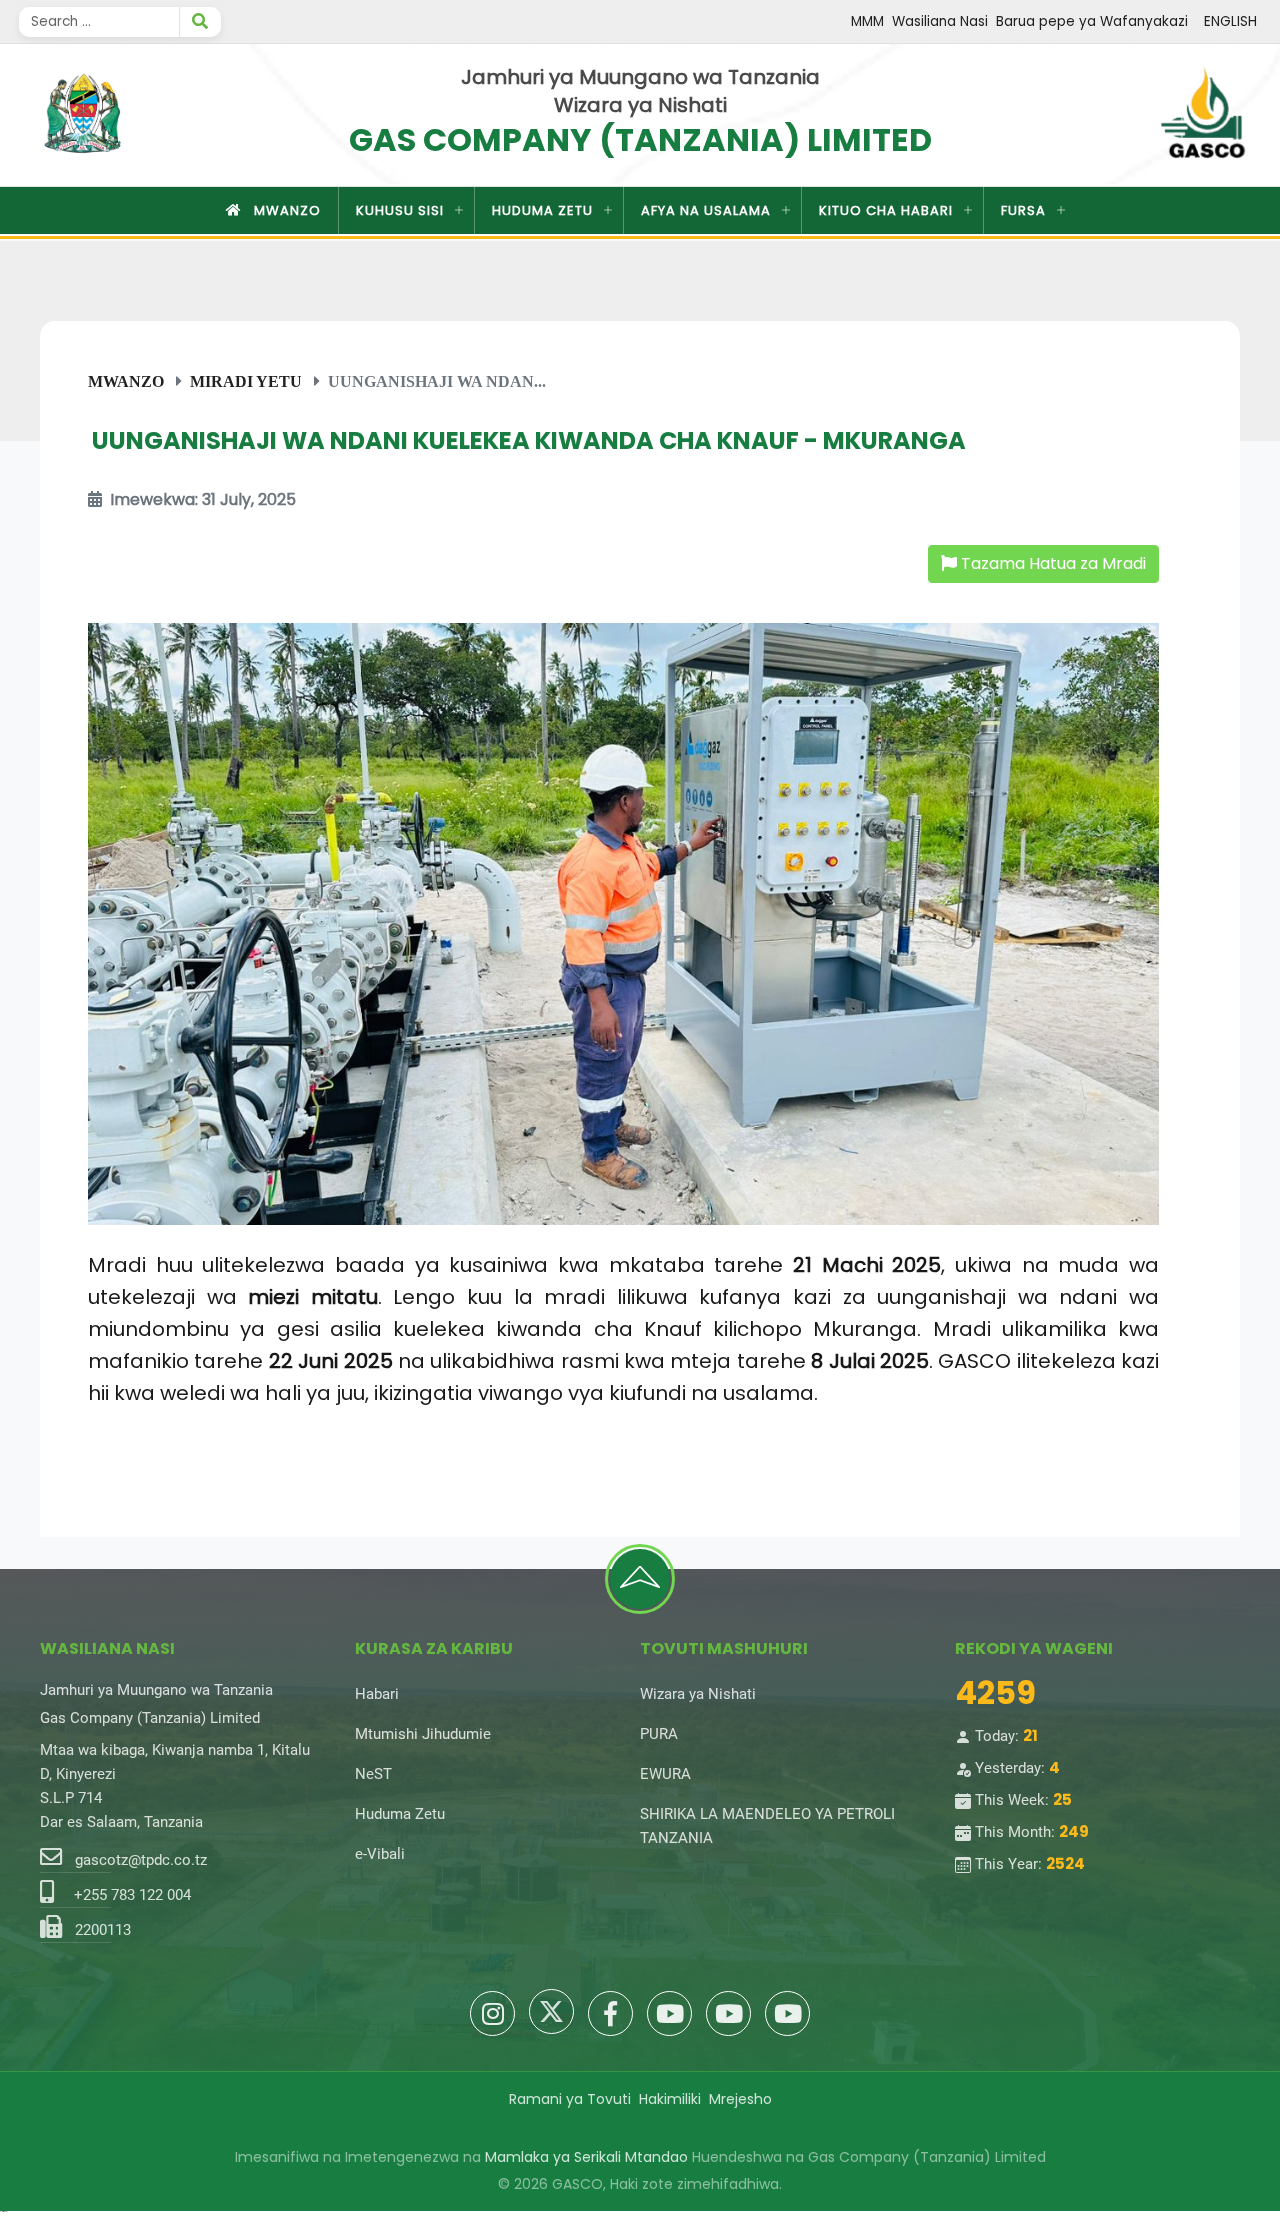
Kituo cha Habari (886, 210)
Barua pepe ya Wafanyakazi (1092, 21)
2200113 (103, 1930)
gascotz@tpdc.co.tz (141, 1860)
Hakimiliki (670, 2099)
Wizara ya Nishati (698, 1694)
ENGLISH (1230, 21)
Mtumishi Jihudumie (423, 1734)
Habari (377, 1694)
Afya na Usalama (706, 210)
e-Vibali (380, 1854)
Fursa (1023, 210)
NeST (373, 1774)
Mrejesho (740, 2099)
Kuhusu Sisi (400, 210)
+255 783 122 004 (132, 1895)
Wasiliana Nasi (940, 21)
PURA (659, 1734)
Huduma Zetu (542, 210)
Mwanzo (287, 210)
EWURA (665, 1774)
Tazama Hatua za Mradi (1051, 563)
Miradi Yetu (246, 381)
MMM (867, 21)
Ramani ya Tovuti (570, 2099)
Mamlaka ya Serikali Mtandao (586, 2157)
